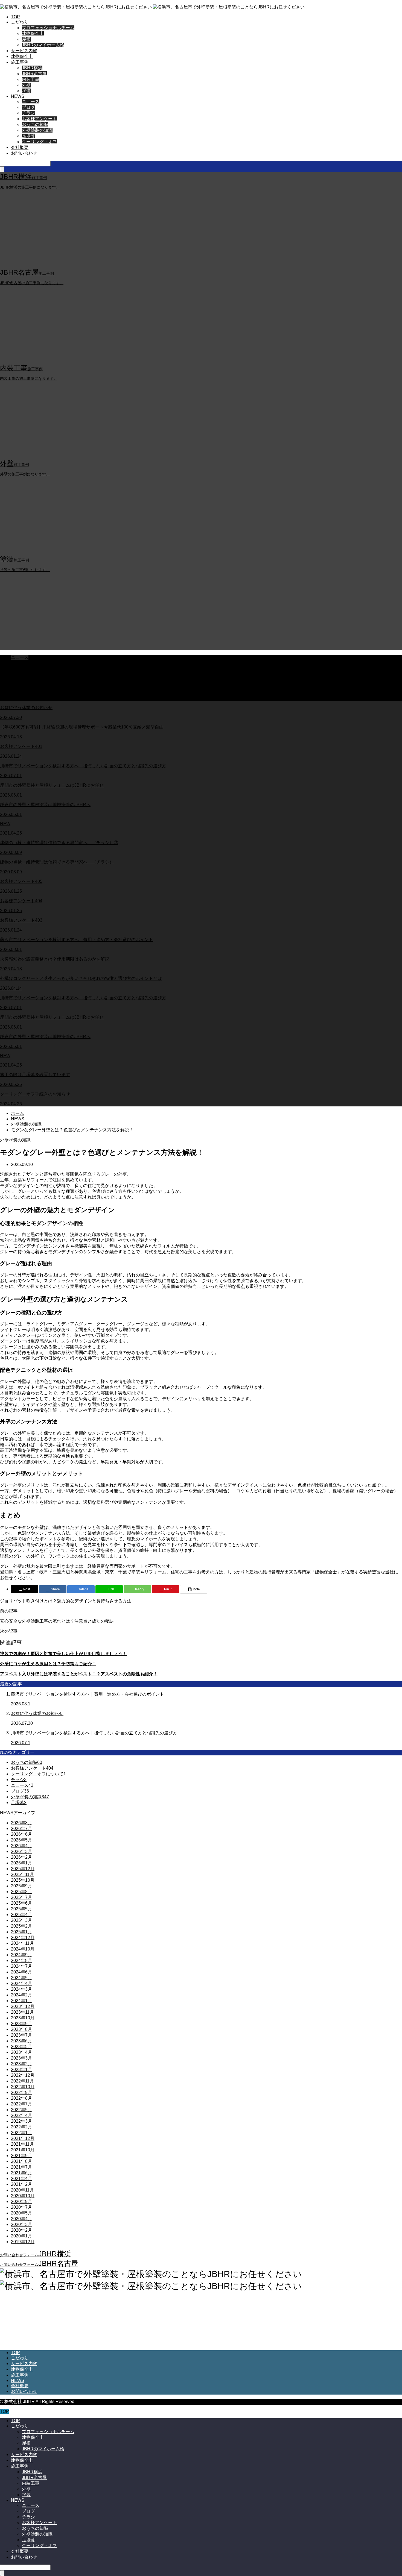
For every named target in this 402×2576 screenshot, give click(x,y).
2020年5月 (21, 2213)
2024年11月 (22, 1943)
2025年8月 (21, 1892)
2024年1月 (21, 2001)
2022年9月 (21, 2092)
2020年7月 (21, 2207)
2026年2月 (21, 1857)
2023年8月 (21, 2029)
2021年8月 (21, 2161)
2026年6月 (21, 1834)
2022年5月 (21, 2110)
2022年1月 (21, 2133)
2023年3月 (21, 2058)
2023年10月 (23, 2018)
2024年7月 (21, 1966)
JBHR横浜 (32, 68)
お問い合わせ (24, 153)
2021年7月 (21, 2167)
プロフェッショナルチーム (48, 28)
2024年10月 (23, 1949)
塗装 (26, 91)
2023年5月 (21, 2047)
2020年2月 (21, 2230)
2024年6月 (21, 1972)
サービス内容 (24, 51)
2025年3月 (21, 1920)
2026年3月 (21, 1851)
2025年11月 (22, 1874)
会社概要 (20, 147)
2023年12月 (23, 2006)
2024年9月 (21, 1955)
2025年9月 (21, 1886)
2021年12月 (23, 2138)
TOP (15, 17)
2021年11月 (22, 2144)
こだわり (20, 22)
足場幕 (28, 136)
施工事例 (20, 62)
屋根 (26, 39)
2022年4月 (21, 2115)
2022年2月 (21, 2127)
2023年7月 (21, 2035)
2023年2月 (21, 2064)
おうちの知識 (35, 124)
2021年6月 (21, 2173)
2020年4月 (21, 2219)
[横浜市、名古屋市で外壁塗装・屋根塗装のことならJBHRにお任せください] (152, 7)
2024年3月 (21, 1989)
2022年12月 (23, 2075)
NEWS (18, 96)
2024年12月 (23, 1938)
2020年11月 (22, 2190)
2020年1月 (21, 2236)
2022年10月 (23, 2087)
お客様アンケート (39, 119)
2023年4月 (21, 2052)
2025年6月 (21, 1903)
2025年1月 (21, 1932)
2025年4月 (21, 1915)
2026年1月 (21, 1863)
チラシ (28, 113)
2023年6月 (21, 2041)
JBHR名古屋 (34, 74)
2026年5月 (21, 1840)
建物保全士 (33, 33)
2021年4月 (21, 2179)
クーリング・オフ (39, 142)
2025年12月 (23, 1869)
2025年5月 (21, 1909)
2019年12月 (23, 2242)
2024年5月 (21, 1978)
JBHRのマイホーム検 (43, 45)
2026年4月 (21, 1846)
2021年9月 (21, 2156)
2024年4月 (21, 1983)
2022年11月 (22, 2081)
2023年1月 (21, 2070)
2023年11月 (22, 2012)
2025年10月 (23, 1880)
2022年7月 (21, 2104)
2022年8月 (21, 2098)
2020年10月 (23, 2196)
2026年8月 (21, 1823)
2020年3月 (21, 2224)
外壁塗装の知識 (37, 130)
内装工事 (31, 79)
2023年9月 (21, 2024)
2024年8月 (21, 1960)
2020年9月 (21, 2202)
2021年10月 (23, 2150)
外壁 (26, 85)
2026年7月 (21, 1829)
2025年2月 (21, 1926)
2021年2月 (21, 2184)
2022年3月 (21, 2121)
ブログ (28, 107)
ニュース (31, 102)
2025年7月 (21, 1897)
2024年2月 (21, 1995)
